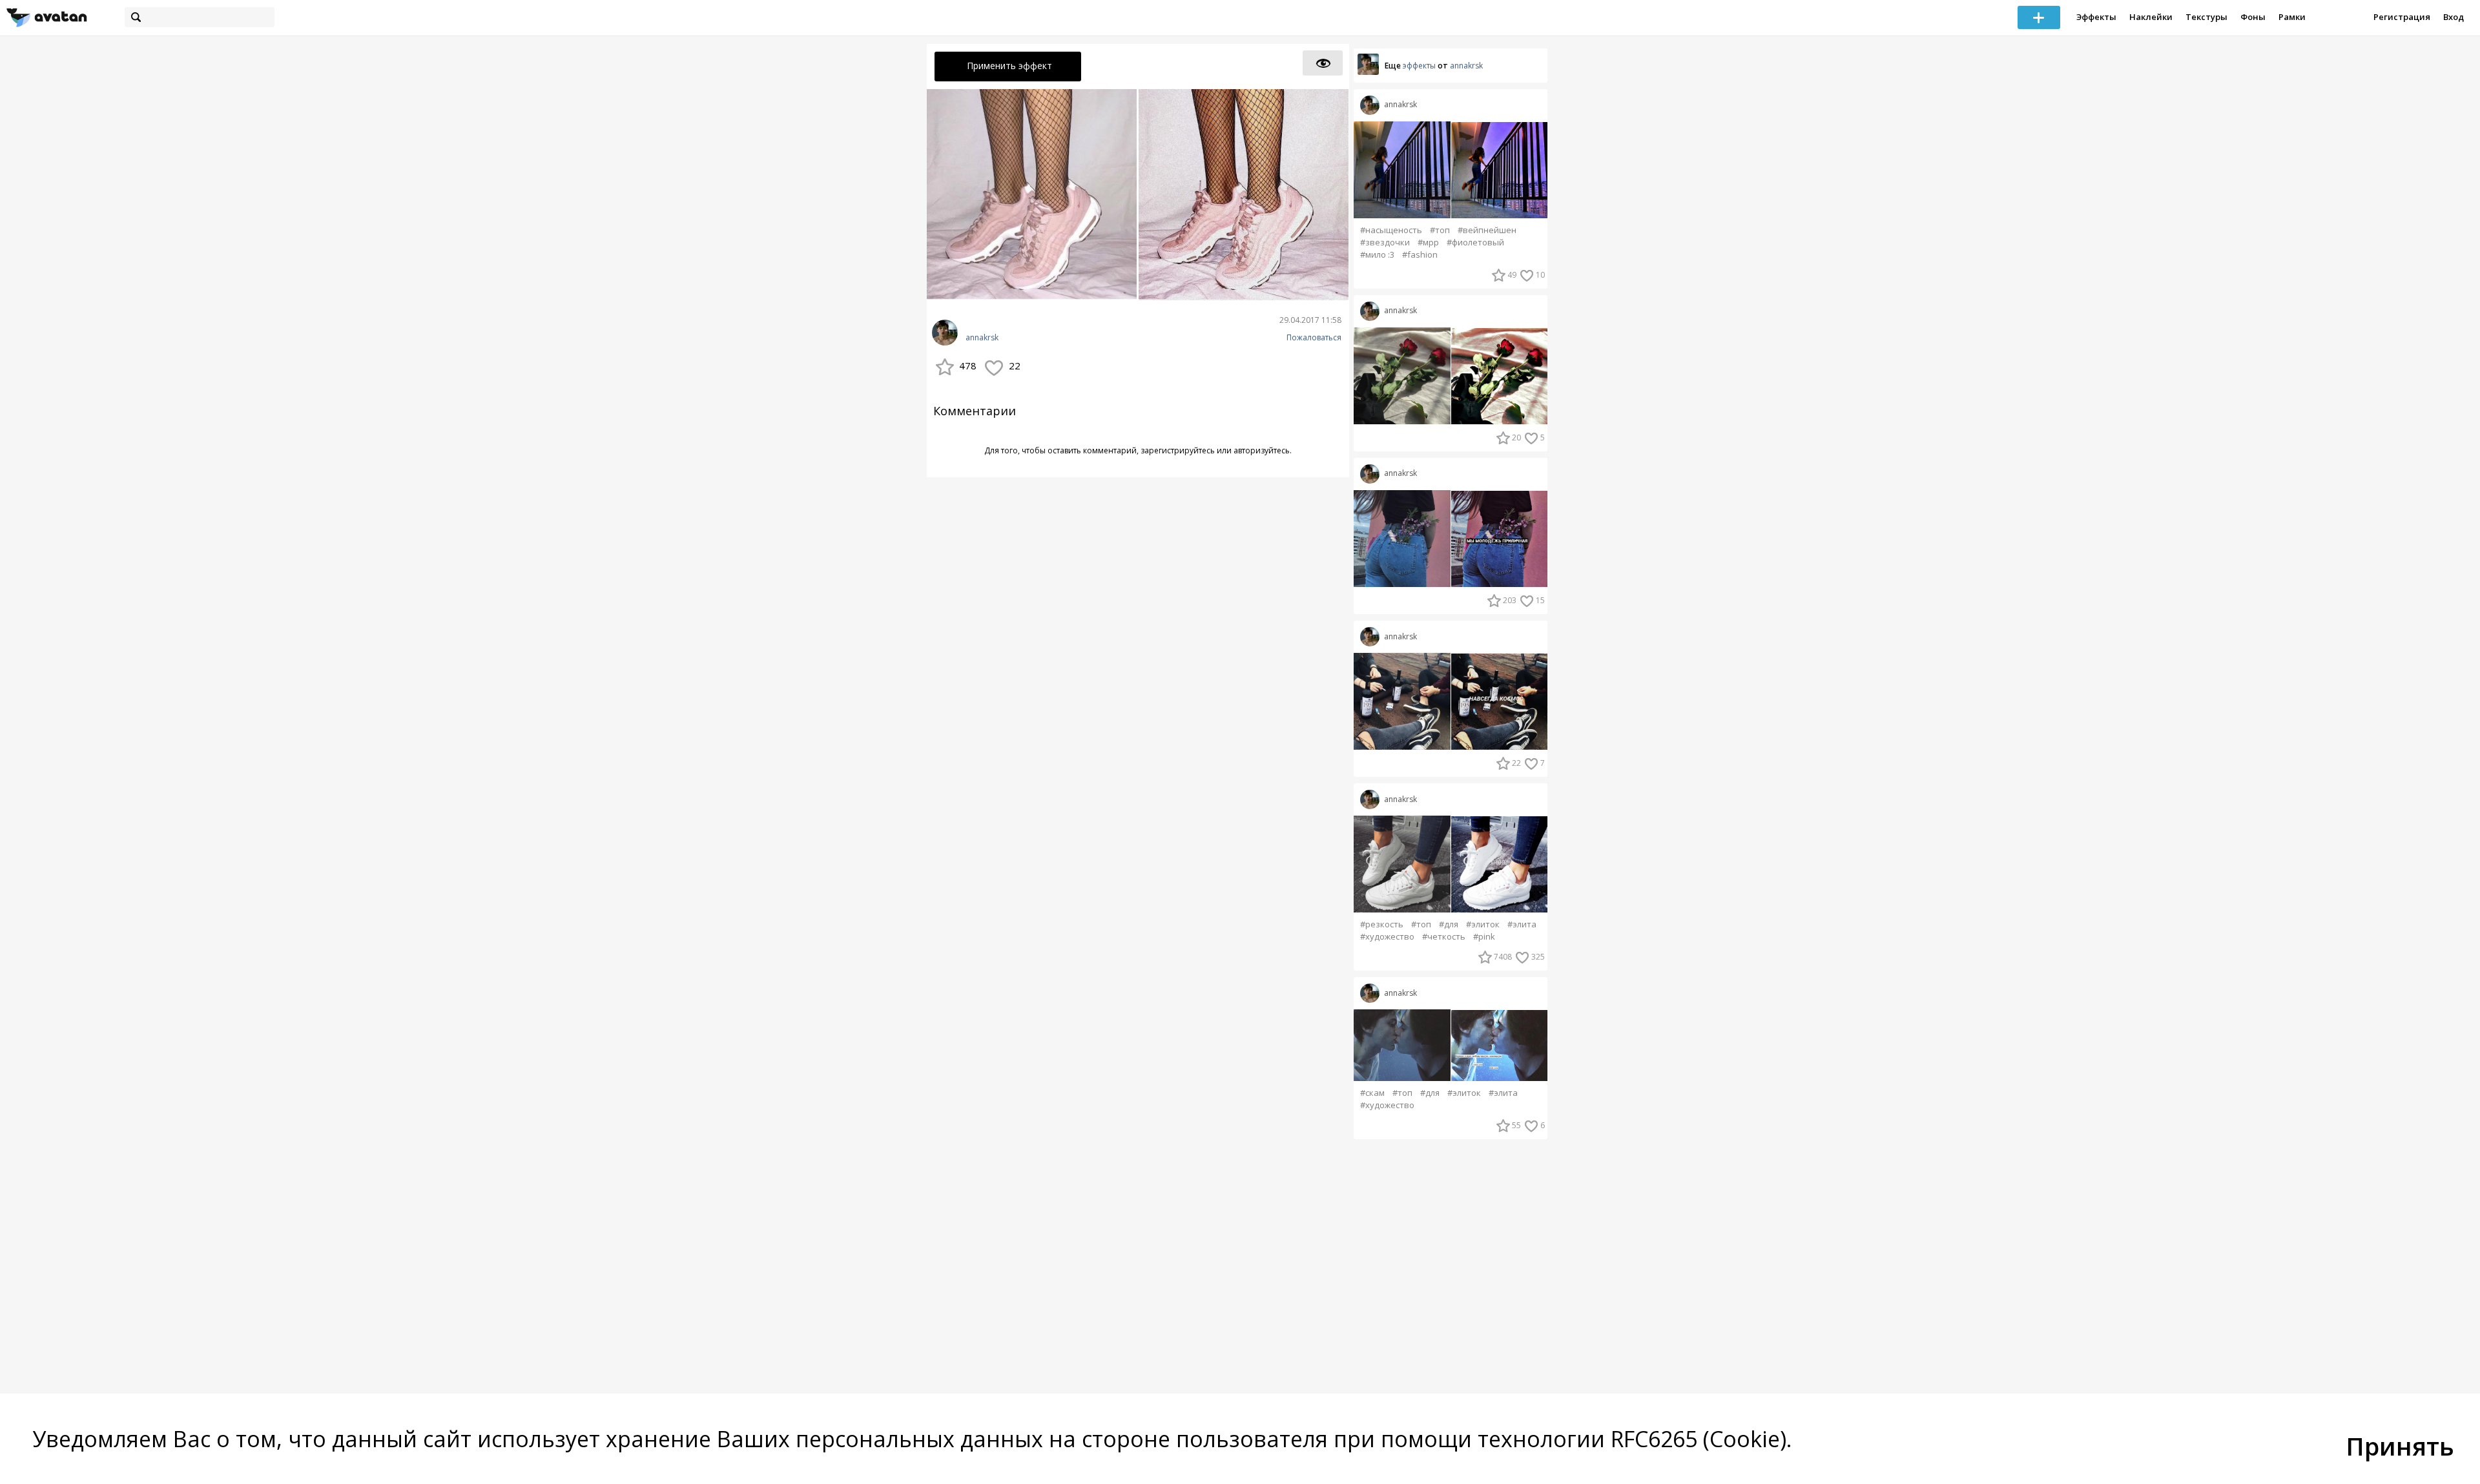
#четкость (1444, 937)
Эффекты (2096, 17)
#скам (1372, 1093)
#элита (1522, 924)
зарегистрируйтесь (1178, 450)
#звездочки (1385, 242)
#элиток (1483, 924)
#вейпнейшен (1487, 230)
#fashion (1420, 255)
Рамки (2292, 17)
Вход (2454, 17)
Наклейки (2151, 17)
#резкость (1382, 924)
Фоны (2253, 17)
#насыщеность (1391, 230)
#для (1449, 924)
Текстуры (2206, 17)
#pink (1484, 937)
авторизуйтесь (1262, 450)
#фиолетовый (1475, 242)
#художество (1387, 937)
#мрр (1428, 242)
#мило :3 (1377, 255)
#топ (1440, 230)
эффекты (1419, 66)
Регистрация (2402, 17)
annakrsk (982, 338)
